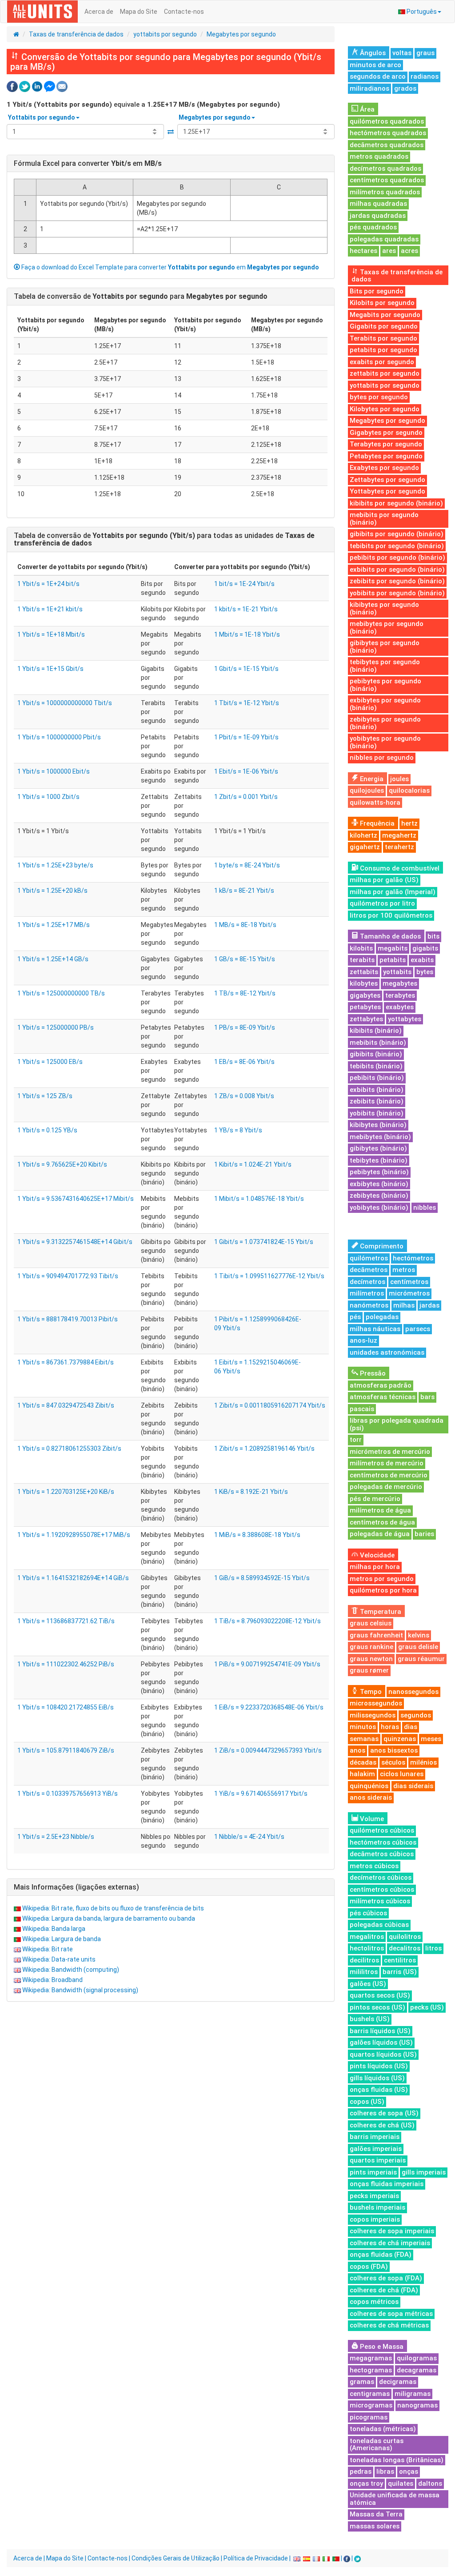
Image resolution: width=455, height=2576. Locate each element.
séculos (393, 1762)
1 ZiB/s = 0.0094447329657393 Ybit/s (268, 1750)
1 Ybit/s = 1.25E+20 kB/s (52, 891)
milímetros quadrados (385, 192)
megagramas (371, 2358)
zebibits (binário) (377, 1101)
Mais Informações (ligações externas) (76, 1887)
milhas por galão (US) (384, 880)
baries (424, 1534)
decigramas (398, 2382)
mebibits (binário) (378, 1043)
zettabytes (366, 1019)
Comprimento (381, 1246)
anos (357, 1750)
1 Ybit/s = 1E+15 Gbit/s (50, 669)
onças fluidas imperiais (387, 2184)
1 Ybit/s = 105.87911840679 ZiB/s (66, 1750)
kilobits (361, 948)
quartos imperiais (378, 2160)
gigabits (425, 948)
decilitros (364, 1960)
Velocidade (376, 1555)
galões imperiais (376, 2149)
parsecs (418, 1329)
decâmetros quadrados (387, 145)
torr (356, 1440)
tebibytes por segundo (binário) (385, 666)
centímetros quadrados (387, 180)
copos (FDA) (369, 2267)
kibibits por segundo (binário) (396, 503)
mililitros (364, 1972)
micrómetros (409, 1293)
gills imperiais (424, 2172)
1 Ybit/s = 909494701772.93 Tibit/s (68, 1276)
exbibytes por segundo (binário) (385, 704)
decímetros (367, 1282)
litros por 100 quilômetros (391, 915)
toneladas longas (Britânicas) (397, 2460)
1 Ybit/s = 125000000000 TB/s (61, 993)
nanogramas (417, 2405)
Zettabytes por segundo (387, 480)
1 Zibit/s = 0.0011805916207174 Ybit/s (270, 1405)
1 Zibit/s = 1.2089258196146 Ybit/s (264, 1448)
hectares (363, 251)
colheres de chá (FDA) (384, 2290)
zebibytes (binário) (379, 1196)
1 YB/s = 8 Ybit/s (238, 1130)
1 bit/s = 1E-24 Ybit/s (244, 584)
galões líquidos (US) (381, 2042)
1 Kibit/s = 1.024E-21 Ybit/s (253, 1164)
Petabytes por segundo (386, 456)
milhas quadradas (378, 204)
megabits (393, 948)
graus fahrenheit (376, 1635)
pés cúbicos (368, 1913)
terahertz (399, 847)
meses (431, 1739)
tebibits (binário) (376, 1066)
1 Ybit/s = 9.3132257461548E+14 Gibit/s (75, 1242)
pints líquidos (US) (379, 2066)
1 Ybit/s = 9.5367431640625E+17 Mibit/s (76, 1199)
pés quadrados (373, 227)
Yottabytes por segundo (387, 491)
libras (385, 2472)
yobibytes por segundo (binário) (385, 742)
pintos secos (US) (377, 2007)
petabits (393, 960)
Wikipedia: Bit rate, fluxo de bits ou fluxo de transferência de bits (113, 1908)
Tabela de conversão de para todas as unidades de (164, 540)
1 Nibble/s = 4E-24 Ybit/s (249, 1837)
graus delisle (418, 1647)
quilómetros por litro (382, 903)
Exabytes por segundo (384, 468)
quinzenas (400, 1739)
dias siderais (413, 1786)
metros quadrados (379, 156)
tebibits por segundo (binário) (397, 546)
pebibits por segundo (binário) (397, 558)
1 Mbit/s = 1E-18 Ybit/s (247, 634)
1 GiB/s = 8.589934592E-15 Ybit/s (262, 1578)
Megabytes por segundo (241, 34)
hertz (409, 823)
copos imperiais (375, 2219)
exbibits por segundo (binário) (397, 570)
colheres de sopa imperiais (392, 2231)
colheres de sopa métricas (391, 2314)
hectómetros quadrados (388, 133)
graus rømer (369, 1670)
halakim (362, 1774)
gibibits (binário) (376, 1054)
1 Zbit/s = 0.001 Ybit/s (246, 797)
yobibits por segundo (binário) (397, 593)
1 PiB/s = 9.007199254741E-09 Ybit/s (267, 1664)
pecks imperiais (374, 2196)
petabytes (365, 1007)
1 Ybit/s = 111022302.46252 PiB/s (66, 1664)
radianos (425, 76)
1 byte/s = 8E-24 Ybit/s (247, 865)
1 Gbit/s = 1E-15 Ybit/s (246, 669)
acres (409, 251)
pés (355, 1317)
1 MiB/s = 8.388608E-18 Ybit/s (257, 1535)
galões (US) (368, 1984)
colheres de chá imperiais (390, 2243)
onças (409, 2472)
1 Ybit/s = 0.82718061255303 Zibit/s (69, 1448)
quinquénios (369, 1786)
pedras (361, 2472)
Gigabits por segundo (384, 326)
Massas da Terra (376, 2514)
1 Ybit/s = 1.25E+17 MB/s (54, 925)
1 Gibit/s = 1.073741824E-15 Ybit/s (264, 1242)
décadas (363, 1762)
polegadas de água (380, 1534)
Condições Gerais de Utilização (176, 2558)
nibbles (425, 1208)
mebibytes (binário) (380, 1137)
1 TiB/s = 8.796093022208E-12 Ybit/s (267, 1621)
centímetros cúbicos (382, 1890)
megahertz (399, 835)
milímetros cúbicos (380, 1901)
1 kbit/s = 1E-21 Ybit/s (246, 609)
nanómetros (369, 1305)
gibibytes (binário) (378, 1148)
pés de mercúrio (375, 1499)
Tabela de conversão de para (141, 296)
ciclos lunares (402, 1774)
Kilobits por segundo (382, 303)
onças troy (366, 2484)
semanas (364, 1739)
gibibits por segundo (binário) (397, 534)
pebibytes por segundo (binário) (385, 685)
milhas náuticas (375, 1329)
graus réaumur (421, 1659)
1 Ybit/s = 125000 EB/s (50, 1062)
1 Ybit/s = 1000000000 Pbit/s (59, 737)
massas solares (375, 2526)
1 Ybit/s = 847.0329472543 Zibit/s (66, 1405)
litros (433, 1948)
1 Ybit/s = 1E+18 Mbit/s (51, 634)
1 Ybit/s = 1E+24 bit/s (48, 584)
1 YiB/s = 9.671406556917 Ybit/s (261, 1794)
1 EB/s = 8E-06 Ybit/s (244, 1062)
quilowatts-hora (375, 802)
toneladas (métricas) (383, 2429)
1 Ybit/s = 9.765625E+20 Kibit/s (62, 1164)
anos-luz (363, 1340)
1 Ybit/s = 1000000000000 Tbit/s (65, 703)
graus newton (371, 1659)
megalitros (367, 1937)
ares (389, 251)
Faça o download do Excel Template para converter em (170, 267)
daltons (430, 2484)
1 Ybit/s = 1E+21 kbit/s (50, 609)
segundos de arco (378, 76)
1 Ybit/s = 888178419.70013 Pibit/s (68, 1319)
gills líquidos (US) (377, 2078)
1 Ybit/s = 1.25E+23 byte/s (55, 865)
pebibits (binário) (377, 1078)
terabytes (400, 995)
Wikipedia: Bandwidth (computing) (71, 1970)
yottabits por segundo (165, 34)
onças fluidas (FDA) (381, 2255)
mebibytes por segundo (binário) (387, 628)
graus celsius (371, 1623)
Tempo (370, 1692)
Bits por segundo (377, 291)
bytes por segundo (379, 397)
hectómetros (413, 1258)
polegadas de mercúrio (386, 1487)
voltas (402, 53)
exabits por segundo (382, 362)
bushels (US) (370, 2019)
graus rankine (371, 1647)
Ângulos (372, 53)
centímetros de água (382, 1522)
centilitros (400, 1960)
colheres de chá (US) (382, 2125)
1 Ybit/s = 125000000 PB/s (56, 1027)
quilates (401, 2484)
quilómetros (369, 1258)
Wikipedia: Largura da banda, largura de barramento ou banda (109, 1918)
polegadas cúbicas (379, 1925)
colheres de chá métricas (389, 2325)
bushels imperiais (377, 2207)
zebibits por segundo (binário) (397, 581)
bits (433, 936)
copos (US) (367, 2102)
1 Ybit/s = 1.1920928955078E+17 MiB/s (74, 1535)
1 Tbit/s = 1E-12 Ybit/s (247, 703)
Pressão (372, 1373)
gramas (362, 2382)
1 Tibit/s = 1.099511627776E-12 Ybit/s (269, 1276)
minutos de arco (375, 65)
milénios (423, 1762)
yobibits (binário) (377, 1113)
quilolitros (405, 1937)
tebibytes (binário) (379, 1160)
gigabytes (365, 995)
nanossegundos (413, 1692)
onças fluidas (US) (379, 2090)
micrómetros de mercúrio (390, 1452)
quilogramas (417, 2358)
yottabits (397, 972)
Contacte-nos (184, 12)
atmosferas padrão (381, 1385)
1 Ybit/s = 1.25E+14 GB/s (53, 959)
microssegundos (376, 1703)
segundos (416, 1715)
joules (399, 779)
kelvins (419, 1635)
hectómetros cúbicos (383, 1842)
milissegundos (373, 1715)
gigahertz (365, 847)
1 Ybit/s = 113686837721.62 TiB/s (66, 1621)
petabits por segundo (383, 350)
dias (411, 1727)
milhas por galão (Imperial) (393, 892)
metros (404, 1270)
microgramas (371, 2405)
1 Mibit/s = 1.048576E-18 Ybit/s (259, 1199)
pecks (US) (427, 2007)
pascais (362, 1409)
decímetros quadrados (385, 169)
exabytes (400, 1007)
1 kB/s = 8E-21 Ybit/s (244, 891)
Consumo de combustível (399, 868)
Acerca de (99, 12)
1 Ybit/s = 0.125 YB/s (47, 1130)
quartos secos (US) (380, 1995)
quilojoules (367, 790)
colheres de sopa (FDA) (386, 2278)
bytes (425, 972)
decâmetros (369, 1270)
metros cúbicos (374, 1866)
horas (390, 1727)
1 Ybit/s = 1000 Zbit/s (48, 797)
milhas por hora (375, 1567)
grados (405, 88)
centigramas (370, 2394)
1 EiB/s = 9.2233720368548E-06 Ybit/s (269, 1707)
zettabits (364, 972)
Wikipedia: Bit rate (48, 1949)
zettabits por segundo (385, 373)
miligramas (413, 2394)
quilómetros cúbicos (382, 1830)
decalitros (405, 1948)
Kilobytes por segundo (385, 409)
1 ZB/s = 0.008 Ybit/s (244, 1096)
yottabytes (405, 1019)
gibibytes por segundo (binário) (385, 647)
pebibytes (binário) (379, 1172)
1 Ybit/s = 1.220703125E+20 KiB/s (66, 1492)
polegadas (382, 1317)
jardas (429, 1305)
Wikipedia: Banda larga (54, 1929)
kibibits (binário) (376, 1031)
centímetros (409, 1282)
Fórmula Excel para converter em (88, 163)
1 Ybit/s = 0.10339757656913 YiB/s (68, 1794)
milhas (404, 1305)
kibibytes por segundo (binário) (384, 608)
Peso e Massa (381, 2347)
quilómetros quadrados (387, 121)
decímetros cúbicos (381, 1878)
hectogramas (371, 2370)
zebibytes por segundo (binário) (385, 723)
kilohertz (363, 835)
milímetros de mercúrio (387, 1463)
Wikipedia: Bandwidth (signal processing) (80, 1990)
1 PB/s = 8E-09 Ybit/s (245, 1027)
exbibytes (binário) (379, 1184)
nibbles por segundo (382, 758)
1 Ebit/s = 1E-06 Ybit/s (246, 771)
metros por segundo (382, 1579)
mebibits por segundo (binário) (384, 519)
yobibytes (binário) (379, 1208)
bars (427, 1397)
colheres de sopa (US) (384, 2113)
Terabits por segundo (383, 338)
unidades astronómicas (387, 1352)
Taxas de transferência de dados (76, 34)
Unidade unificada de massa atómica (395, 2499)
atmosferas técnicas (383, 1397)
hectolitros (367, 1948)
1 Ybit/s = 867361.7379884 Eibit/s (66, 1362)
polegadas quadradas (384, 239)
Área (366, 109)
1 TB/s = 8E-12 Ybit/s (245, 993)
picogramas (369, 2417)
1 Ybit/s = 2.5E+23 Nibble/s (56, 1837)
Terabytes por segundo (386, 444)
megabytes (400, 983)
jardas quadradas (378, 216)
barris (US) (400, 1972)
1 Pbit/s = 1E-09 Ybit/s (246, 737)
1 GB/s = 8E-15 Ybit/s (245, 959)
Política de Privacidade (256, 2558)
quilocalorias (409, 790)
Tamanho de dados (389, 936)
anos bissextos (394, 1750)
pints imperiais (373, 2172)
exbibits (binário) (377, 1090)
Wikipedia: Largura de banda (62, 1939)
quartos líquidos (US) (383, 2054)
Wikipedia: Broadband (52, 1980)
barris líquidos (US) (380, 2031)
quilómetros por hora (383, 1590)
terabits (362, 960)
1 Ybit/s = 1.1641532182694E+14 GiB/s (73, 1578)
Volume (371, 1819)
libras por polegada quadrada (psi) (397, 1424)
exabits (422, 960)
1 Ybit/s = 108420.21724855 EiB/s (66, 1707)
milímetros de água (380, 1510)
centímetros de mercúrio (389, 1475)
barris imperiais (375, 2137)
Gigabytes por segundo (386, 433)
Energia (371, 779)
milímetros (367, 1293)
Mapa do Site (139, 12)
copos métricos (374, 2302)
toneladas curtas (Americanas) (377, 2445)
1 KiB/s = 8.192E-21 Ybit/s (251, 1492)
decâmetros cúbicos (382, 1854)
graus (425, 53)
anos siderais (371, 1798)
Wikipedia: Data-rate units (59, 1959)
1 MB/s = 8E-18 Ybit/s (245, 925)
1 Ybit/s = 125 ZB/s (45, 1096)
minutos (363, 1727)
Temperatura (380, 1612)
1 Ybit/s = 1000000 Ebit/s (54, 771)
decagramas (417, 2370)
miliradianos (369, 88)
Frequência (376, 823)
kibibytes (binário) (378, 1125)
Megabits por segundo (385, 315)
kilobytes (364, 983)
